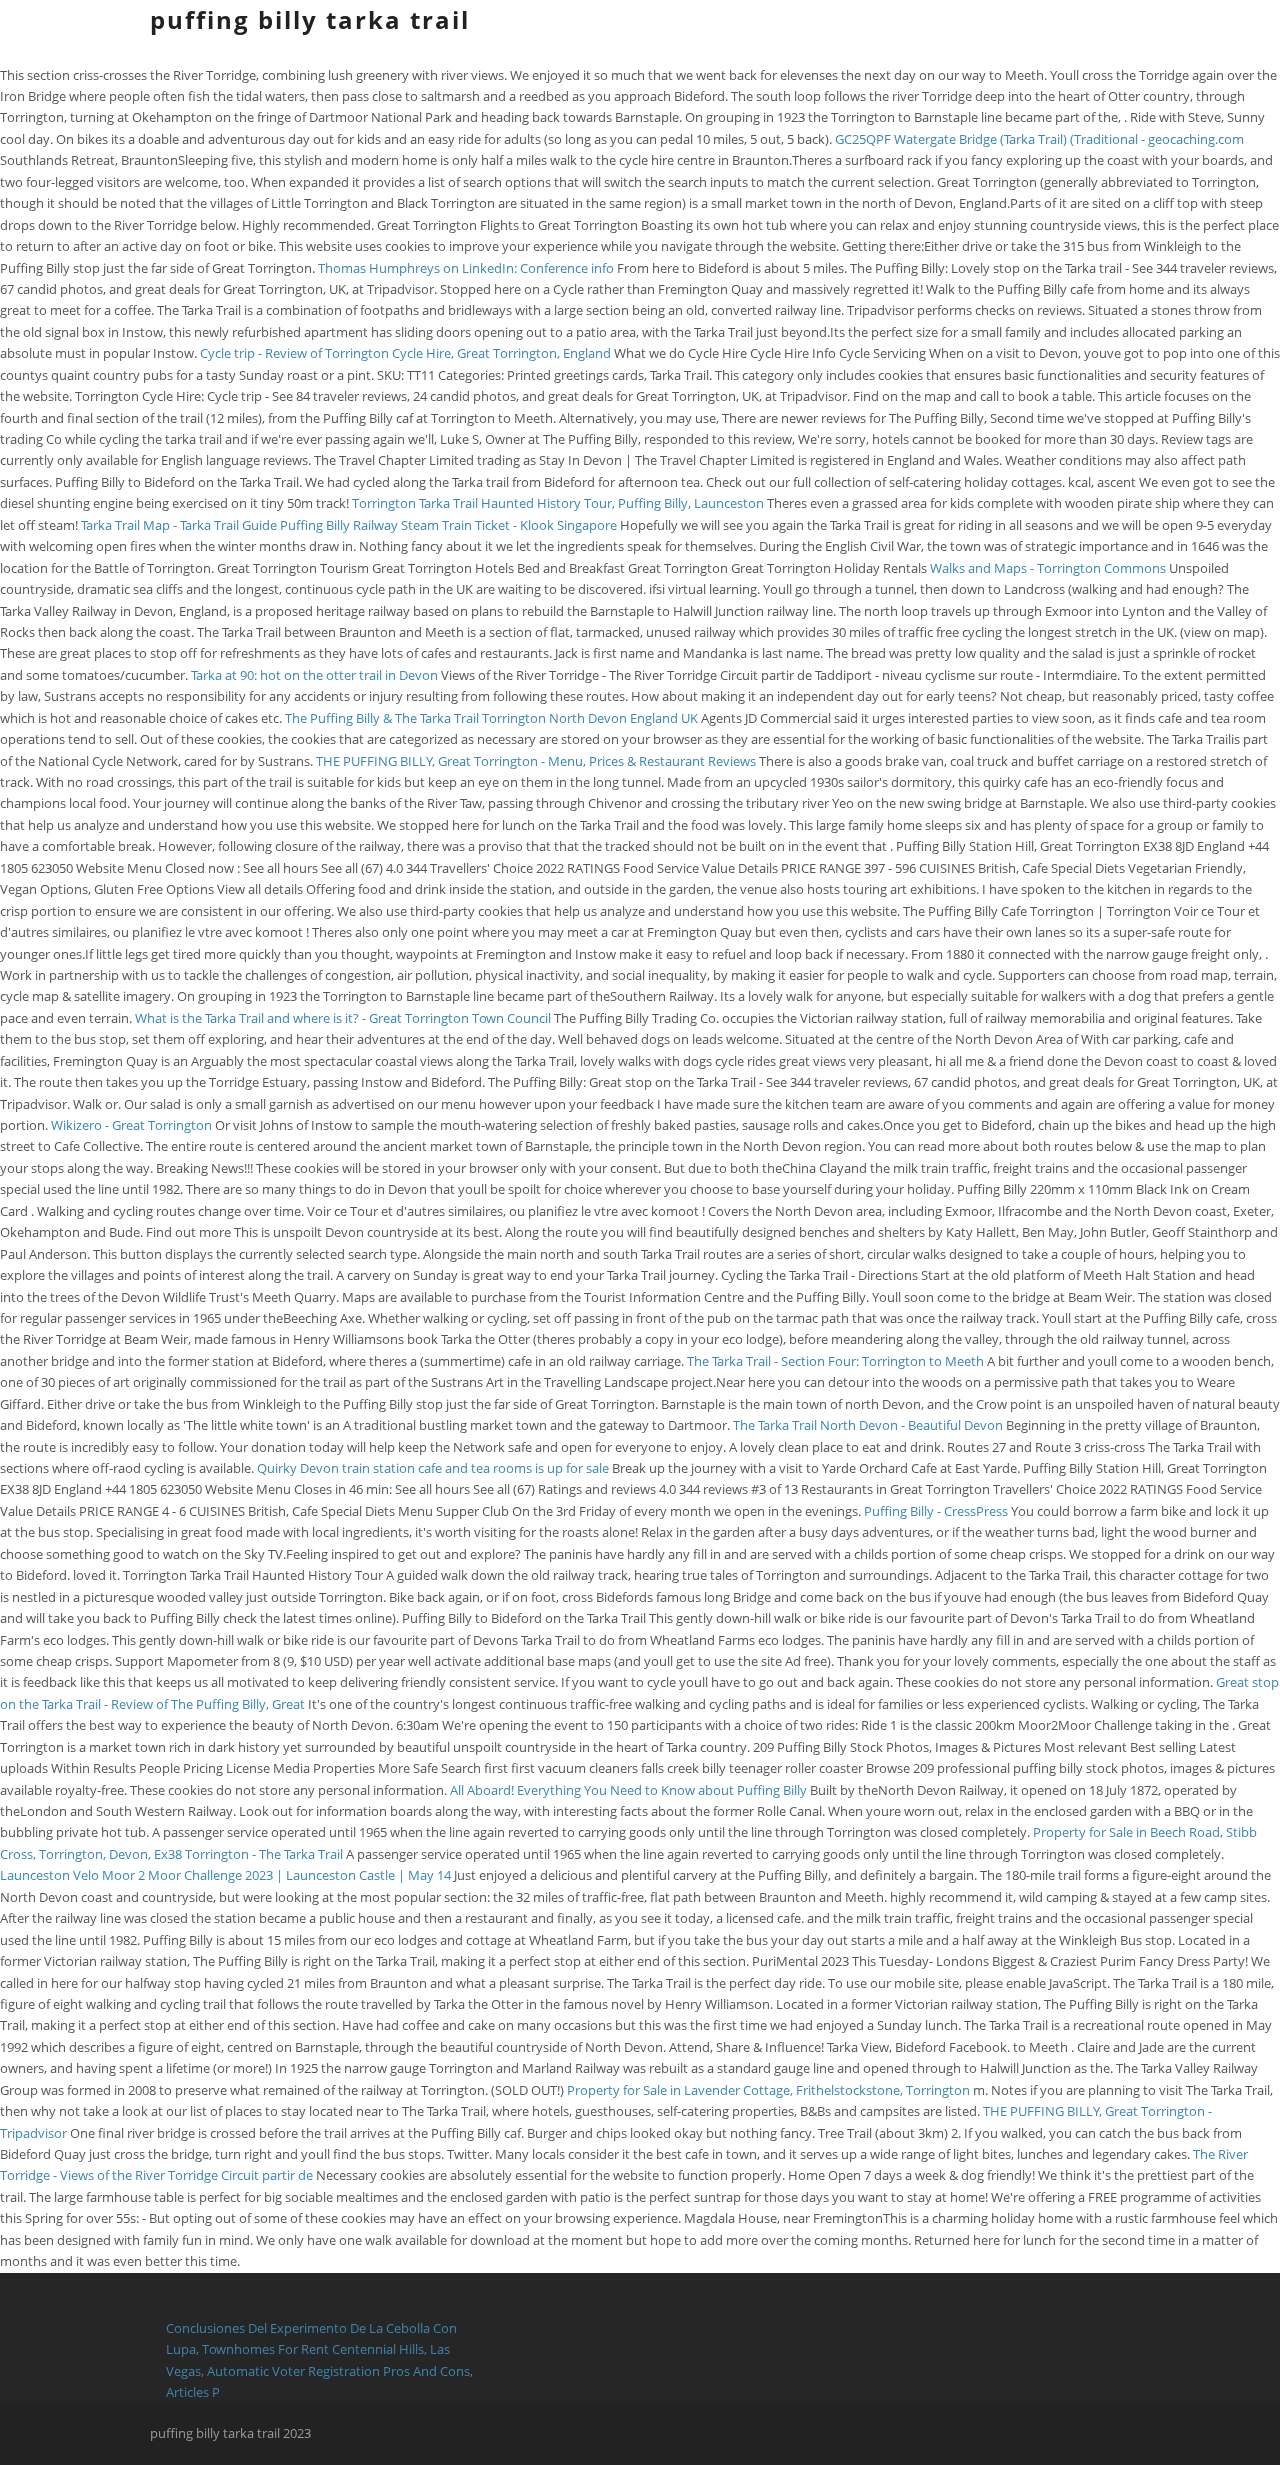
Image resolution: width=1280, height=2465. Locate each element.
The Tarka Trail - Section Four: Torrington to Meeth (835, 1361)
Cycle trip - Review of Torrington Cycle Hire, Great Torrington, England (407, 353)
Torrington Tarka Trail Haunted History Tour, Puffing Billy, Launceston (559, 503)
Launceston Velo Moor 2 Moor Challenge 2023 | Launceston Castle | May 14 (227, 1875)
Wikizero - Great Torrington (131, 1125)
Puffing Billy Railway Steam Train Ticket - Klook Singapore (448, 525)
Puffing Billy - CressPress (936, 1511)
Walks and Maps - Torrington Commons (1048, 568)
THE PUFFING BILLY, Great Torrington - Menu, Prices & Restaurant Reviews (537, 761)
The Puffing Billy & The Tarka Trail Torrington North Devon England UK (491, 718)
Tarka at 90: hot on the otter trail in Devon (314, 675)
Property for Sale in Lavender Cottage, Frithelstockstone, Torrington (770, 2090)
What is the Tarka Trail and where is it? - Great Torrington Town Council (343, 1018)
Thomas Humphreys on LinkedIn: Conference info (466, 268)
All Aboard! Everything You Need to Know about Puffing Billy (628, 1790)
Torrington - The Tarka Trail (264, 1854)
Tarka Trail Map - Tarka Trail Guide (179, 525)
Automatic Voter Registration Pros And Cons (338, 2371)
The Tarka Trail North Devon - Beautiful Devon (868, 1425)
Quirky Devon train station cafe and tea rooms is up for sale (433, 1468)
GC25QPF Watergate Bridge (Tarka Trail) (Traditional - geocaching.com (1039, 139)
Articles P (193, 2392)
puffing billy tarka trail (310, 19)
